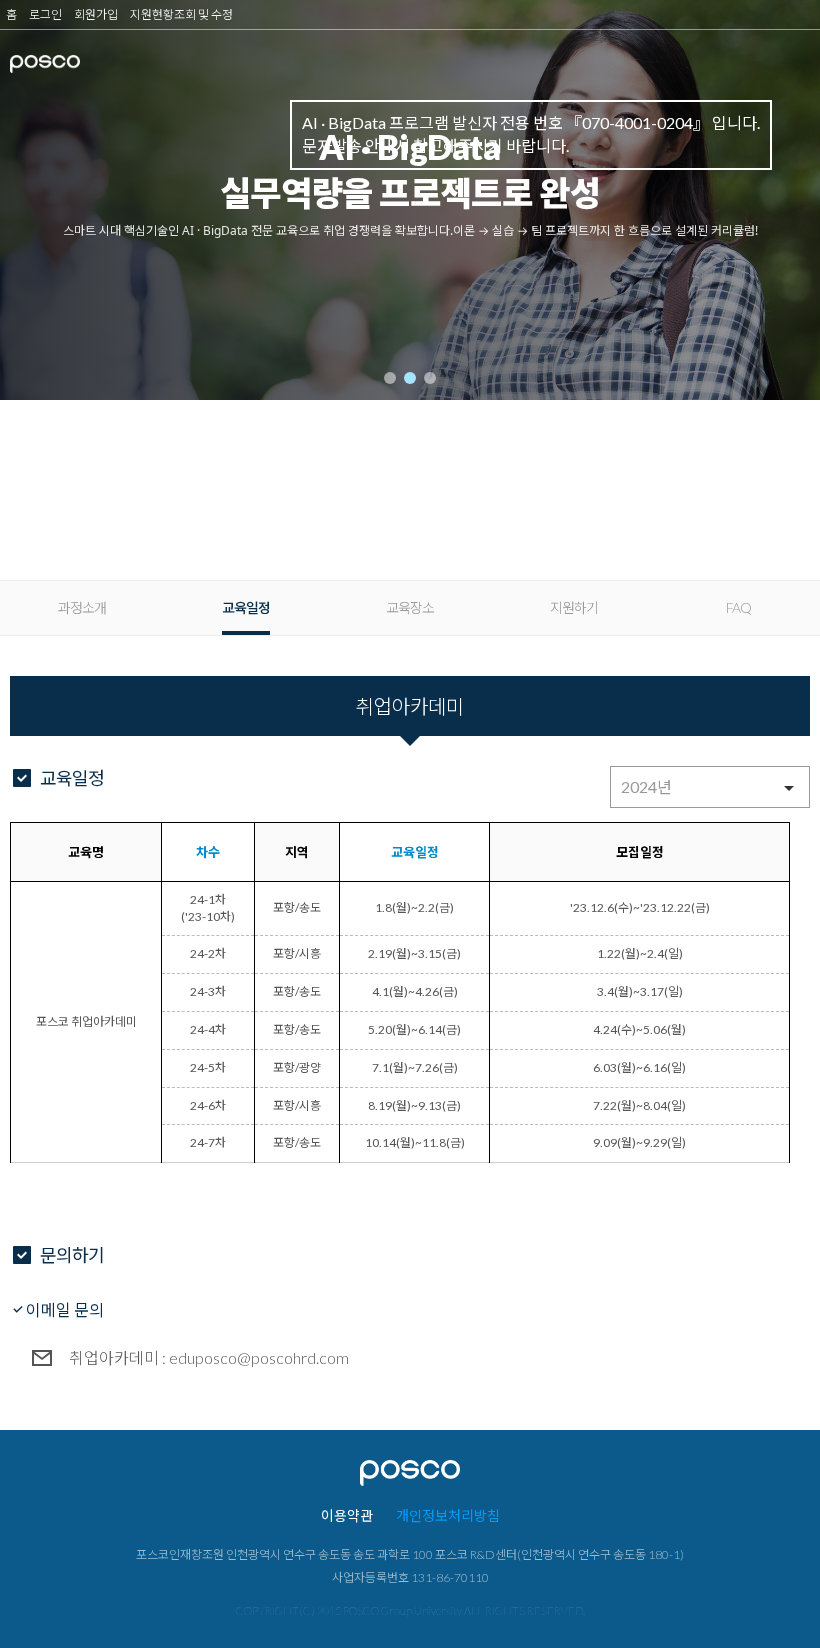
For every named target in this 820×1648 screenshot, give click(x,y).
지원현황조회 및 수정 (181, 14)
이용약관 (347, 1515)
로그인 (45, 14)
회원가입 (96, 14)
